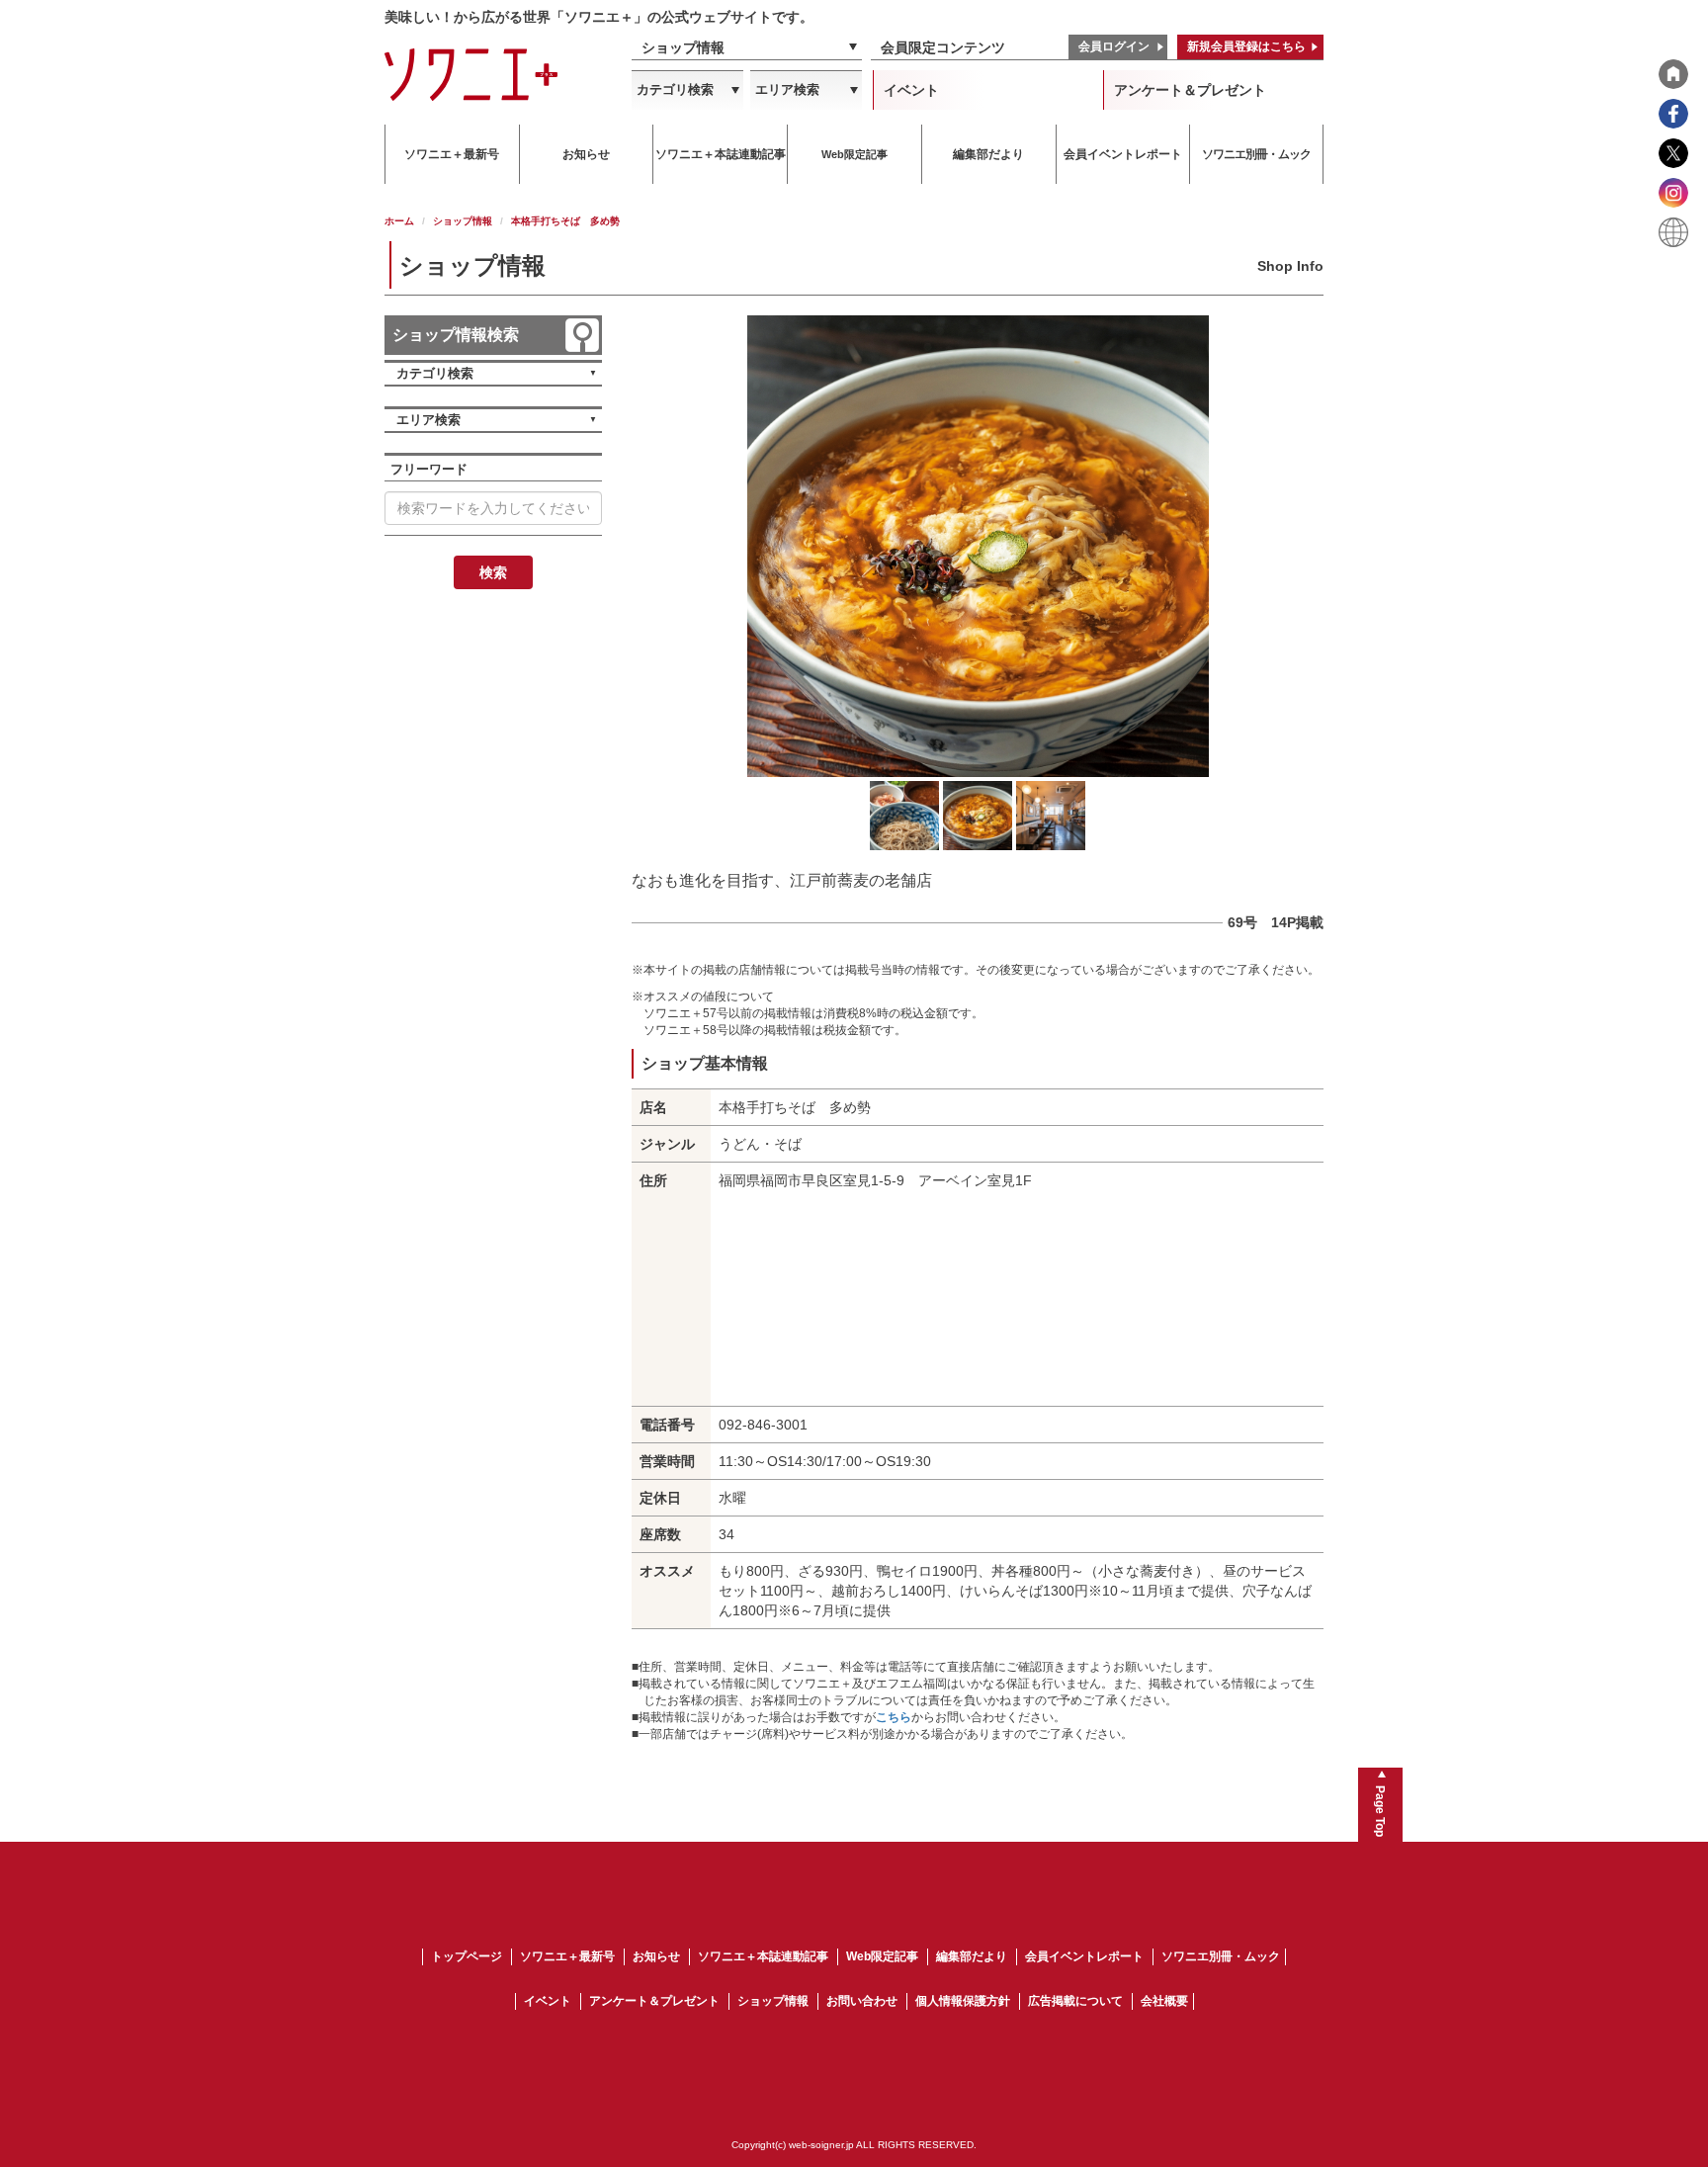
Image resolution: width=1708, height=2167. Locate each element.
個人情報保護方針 (963, 2001)
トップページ (467, 1956)
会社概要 (1164, 2001)
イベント (911, 90)
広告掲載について (1075, 2001)
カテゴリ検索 (675, 89)
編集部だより (972, 1956)
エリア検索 (787, 89)
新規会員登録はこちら (1246, 46)
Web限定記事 (882, 1956)
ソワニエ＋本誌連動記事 (763, 1956)
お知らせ (656, 1956)
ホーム (399, 221)
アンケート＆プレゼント (1190, 90)
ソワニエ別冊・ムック (1221, 1956)
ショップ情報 (683, 47)
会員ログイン (1114, 46)
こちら (894, 1717)
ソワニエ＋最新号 (567, 1956)
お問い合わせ (862, 2001)
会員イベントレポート (1084, 1956)
